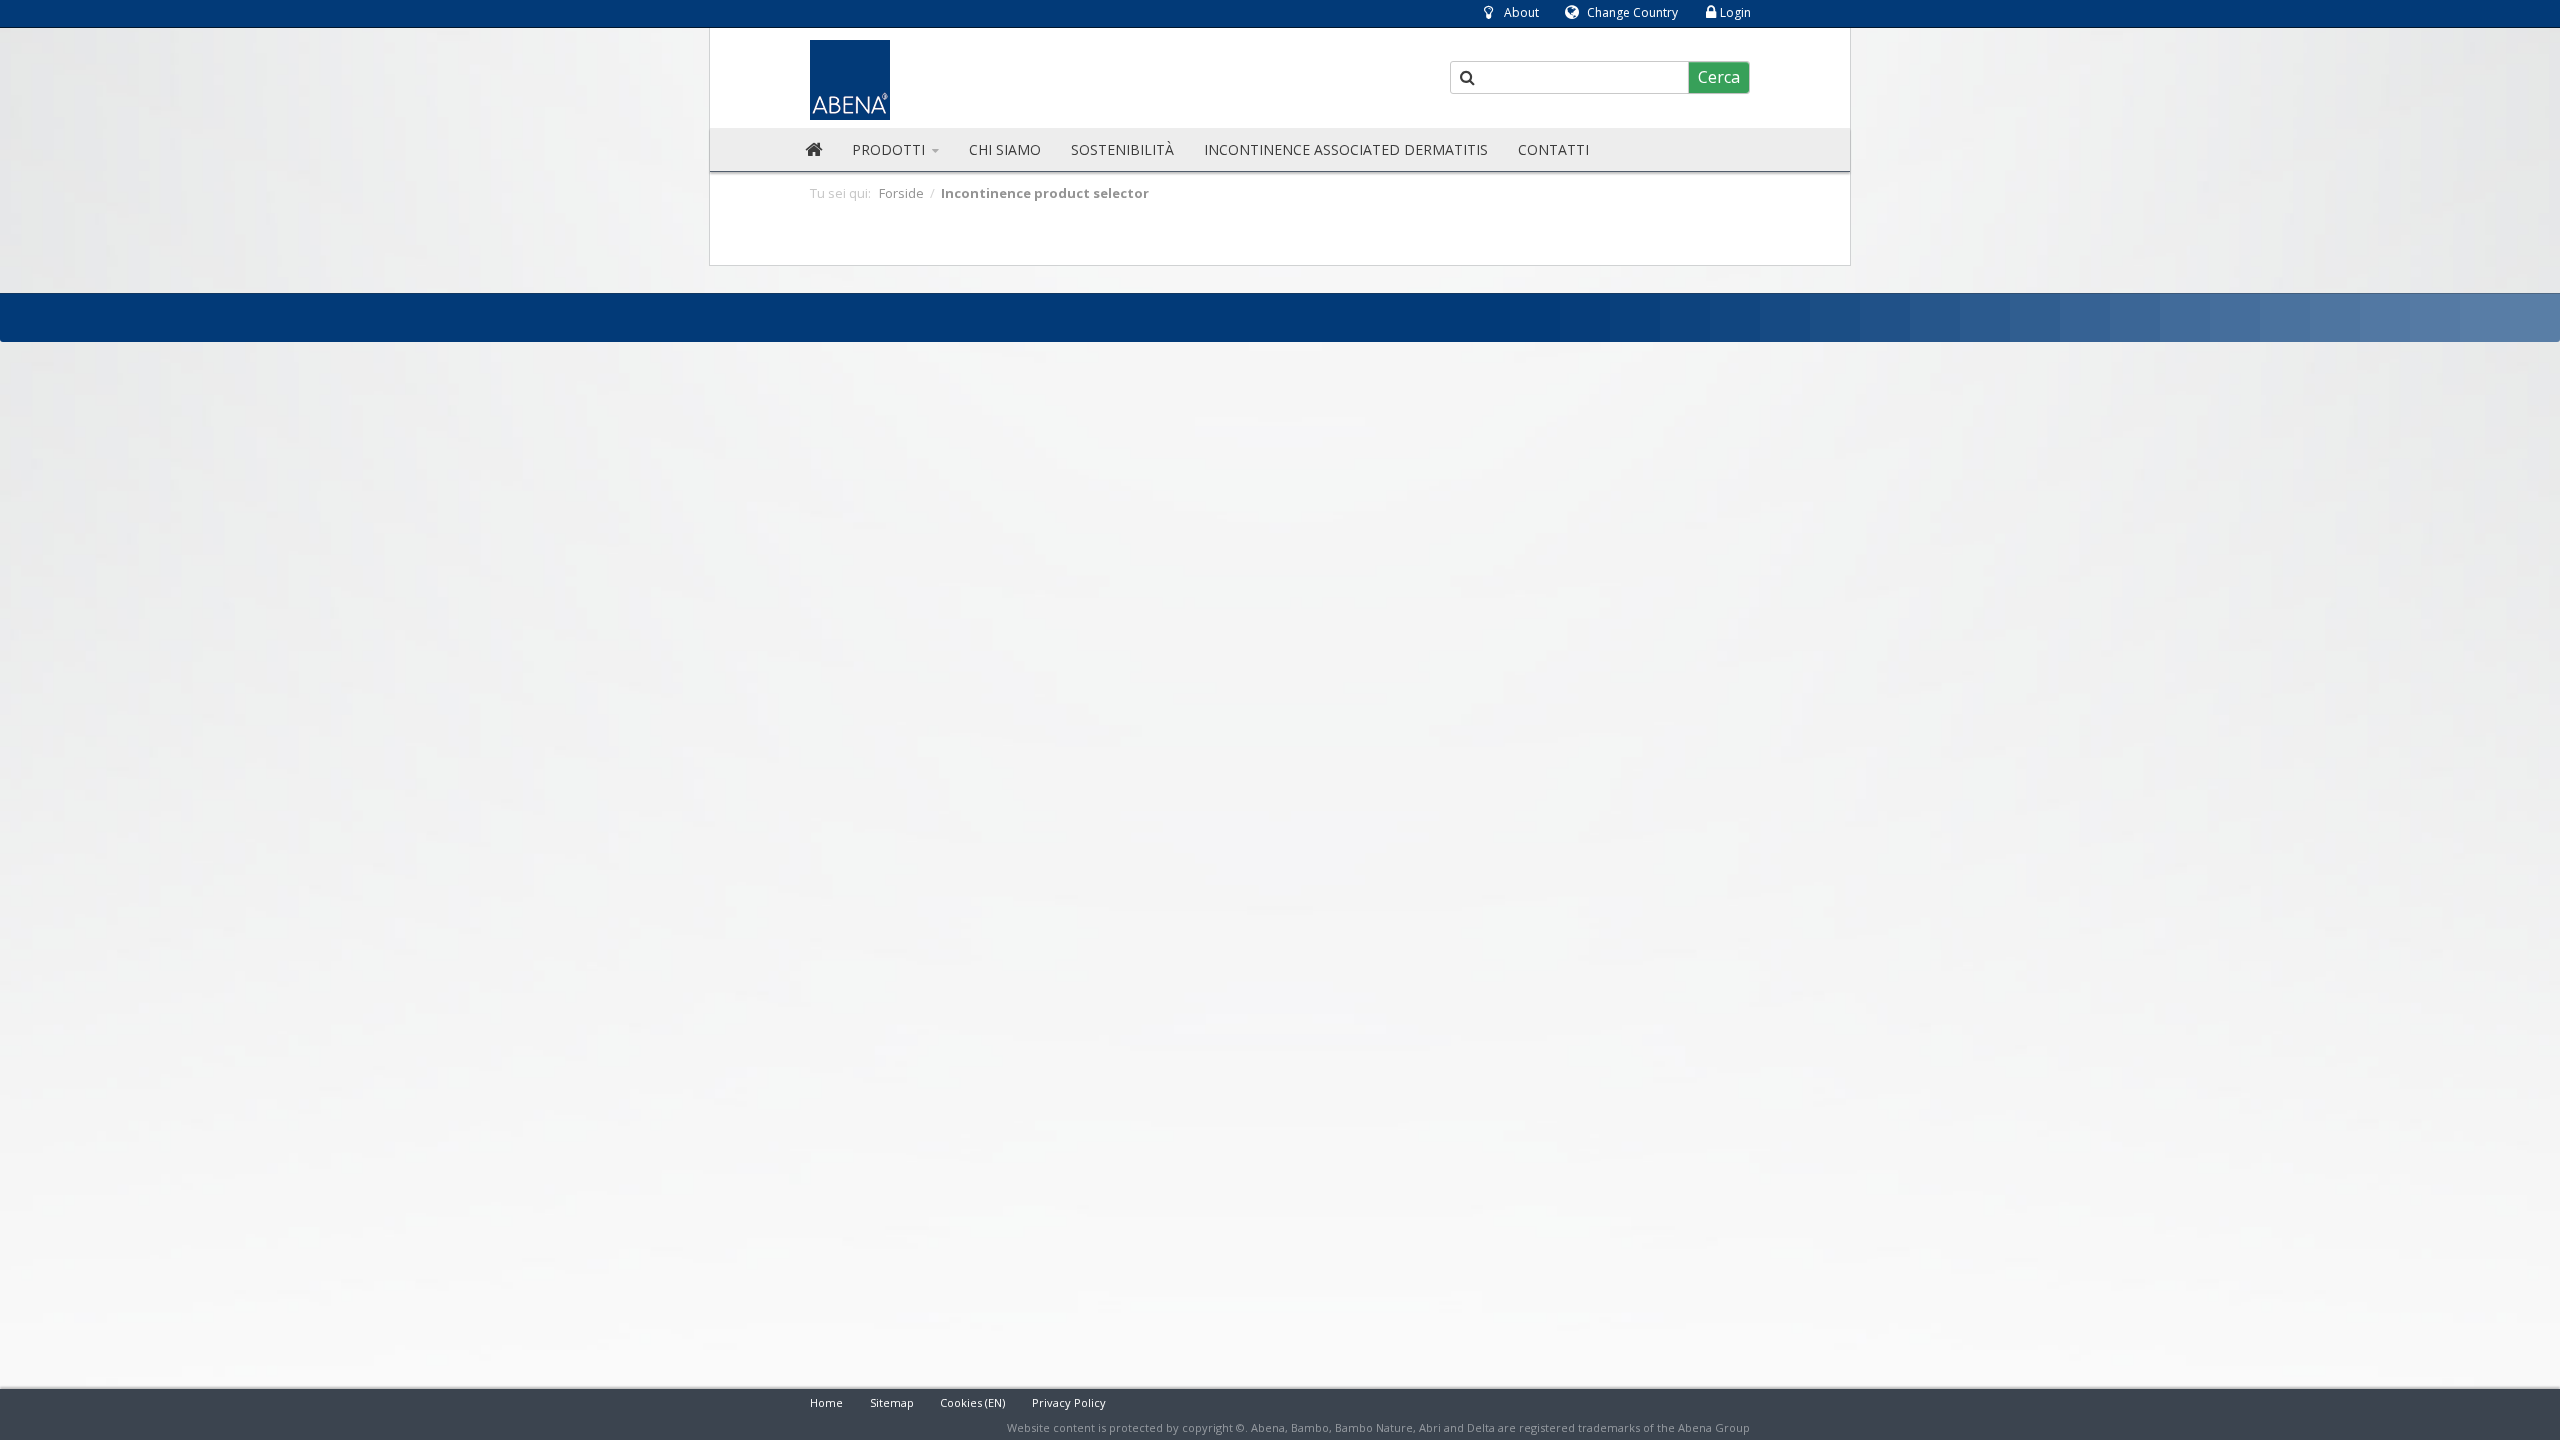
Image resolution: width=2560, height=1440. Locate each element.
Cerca (1719, 77)
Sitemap (892, 1402)
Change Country (1632, 12)
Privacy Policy (1069, 1402)
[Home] (813, 150)
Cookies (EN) (972, 1402)
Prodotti (890, 149)
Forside (901, 193)
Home (826, 1402)
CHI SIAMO (1005, 149)
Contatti (1553, 149)
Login (1735, 12)
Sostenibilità (1122, 149)
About (1521, 12)
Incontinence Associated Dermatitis (1346, 149)
